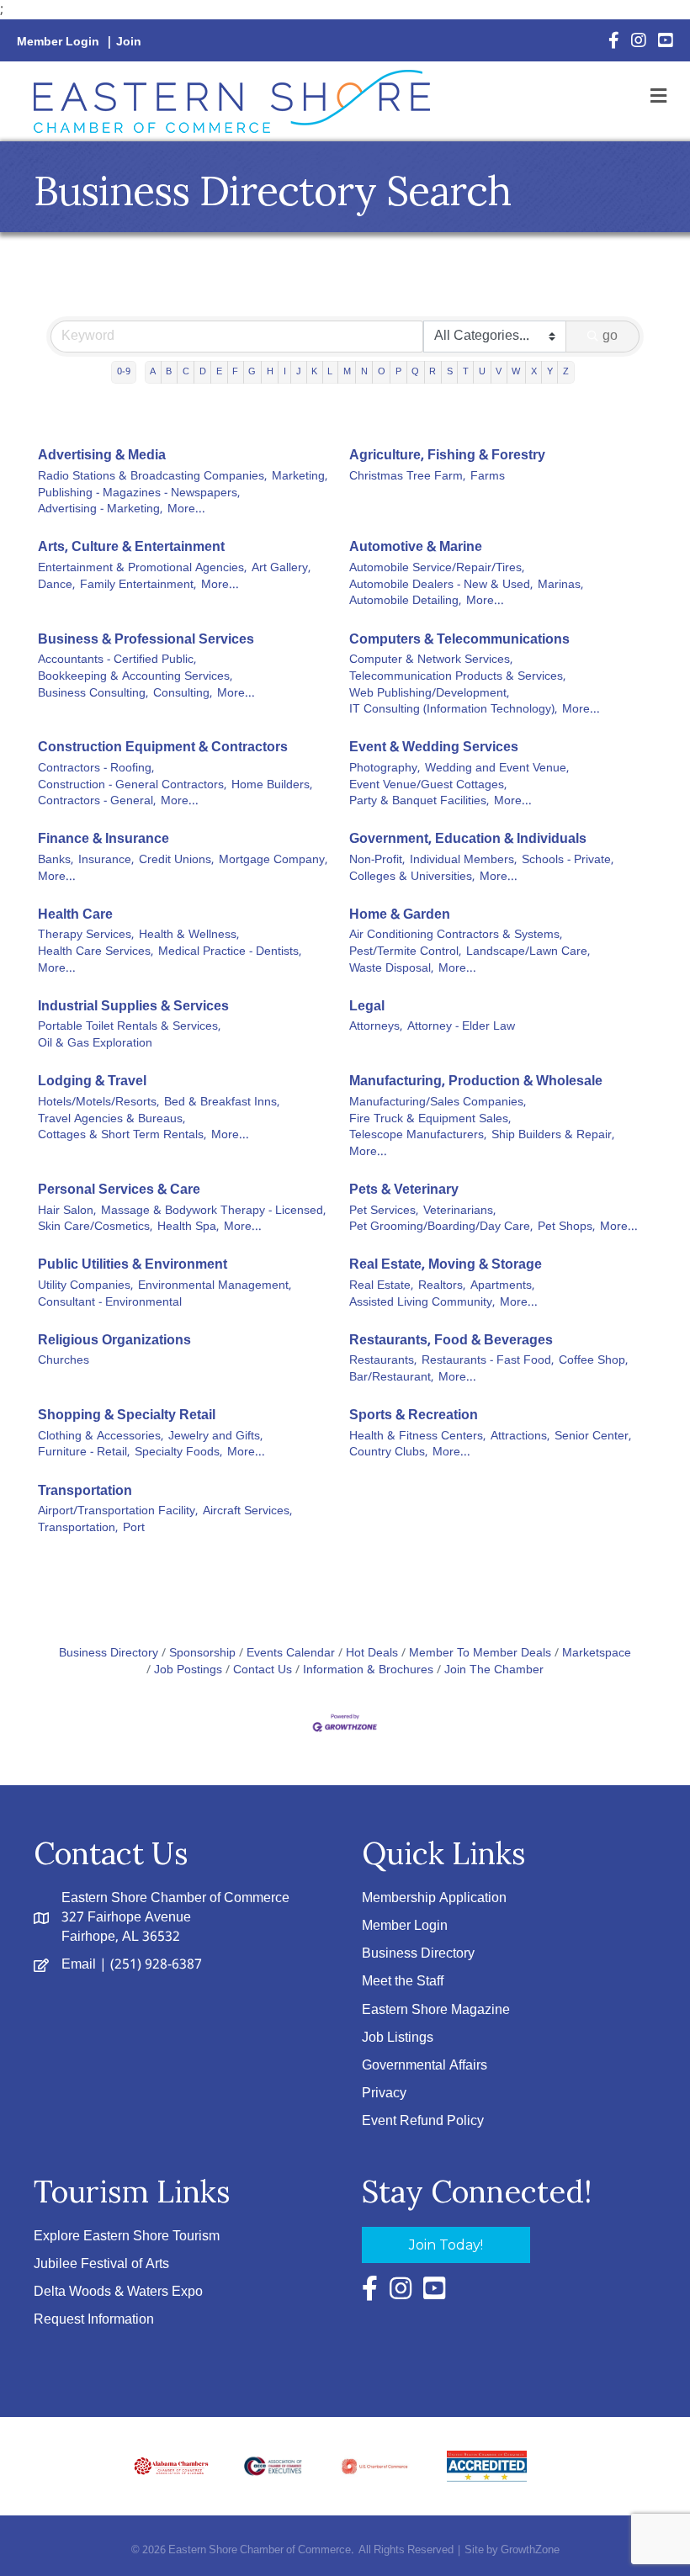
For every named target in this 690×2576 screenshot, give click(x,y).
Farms (488, 477)
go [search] (610, 336)
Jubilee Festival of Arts (101, 2264)
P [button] (398, 372)
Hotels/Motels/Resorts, (98, 1103)
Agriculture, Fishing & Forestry (447, 456)
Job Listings (398, 2038)
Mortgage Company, (273, 861)
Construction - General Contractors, (132, 786)
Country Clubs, (388, 1453)
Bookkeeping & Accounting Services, (135, 677)
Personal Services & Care (119, 1190)
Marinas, (560, 586)
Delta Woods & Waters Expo (118, 2292)
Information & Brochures (368, 1670)
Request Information (94, 2320)
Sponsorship (202, 1654)
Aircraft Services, (247, 1512)
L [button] (330, 372)
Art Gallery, (281, 569)
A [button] (153, 372)
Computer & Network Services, (431, 660)
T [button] (466, 372)
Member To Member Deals (480, 1654)
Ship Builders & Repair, (553, 1136)
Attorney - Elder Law (461, 1027)
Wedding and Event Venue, (497, 769)
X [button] (534, 372)
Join (129, 42)
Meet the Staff (403, 1982)
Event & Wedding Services (434, 747)
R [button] (433, 372)
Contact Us (263, 1670)
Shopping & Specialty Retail (127, 1415)
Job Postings (188, 1670)
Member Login (58, 42)
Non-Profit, (377, 861)
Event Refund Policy (423, 2121)
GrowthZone (530, 2550)
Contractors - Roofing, (96, 769)
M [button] (347, 372)
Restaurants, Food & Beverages (451, 1341)
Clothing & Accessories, (101, 1437)
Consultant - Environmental (110, 1303)
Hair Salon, (67, 1211)
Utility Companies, (85, 1286)
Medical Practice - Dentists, (230, 952)
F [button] (235, 372)
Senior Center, (593, 1437)
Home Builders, (272, 786)
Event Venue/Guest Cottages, (428, 786)
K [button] (314, 372)
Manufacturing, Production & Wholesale (476, 1081)
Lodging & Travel (92, 1081)
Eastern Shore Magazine (436, 2010)
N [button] (364, 372)
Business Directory (109, 1654)
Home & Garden (400, 915)
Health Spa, (188, 1227)
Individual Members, (463, 861)
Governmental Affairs (425, 2066)
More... (186, 510)
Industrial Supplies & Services (133, 1007)
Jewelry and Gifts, (215, 1437)
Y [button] (550, 372)
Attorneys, (376, 1027)
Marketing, (300, 477)
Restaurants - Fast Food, (488, 1361)
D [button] (203, 372)
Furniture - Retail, (84, 1453)
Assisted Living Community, (422, 1303)
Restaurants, (383, 1361)
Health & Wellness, (189, 936)
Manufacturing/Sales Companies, (438, 1103)
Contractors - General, (97, 802)
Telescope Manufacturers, (418, 1136)
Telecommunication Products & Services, (457, 677)
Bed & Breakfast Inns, (222, 1103)
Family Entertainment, (138, 586)
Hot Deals (372, 1654)
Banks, (56, 861)
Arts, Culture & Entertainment (131, 547)
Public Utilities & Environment (133, 1265)
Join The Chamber (494, 1670)
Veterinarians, (459, 1211)
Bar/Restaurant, (391, 1378)
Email (79, 1965)
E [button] (219, 372)
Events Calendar (291, 1654)
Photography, (385, 769)
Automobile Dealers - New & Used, (441, 586)
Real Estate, (381, 1286)
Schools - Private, (568, 861)
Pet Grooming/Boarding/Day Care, (441, 1227)
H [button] (270, 372)
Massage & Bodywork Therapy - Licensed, (213, 1211)
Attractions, (520, 1437)
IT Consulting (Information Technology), (453, 710)
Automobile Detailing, (405, 602)
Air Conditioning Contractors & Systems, (456, 936)
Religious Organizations (114, 1341)
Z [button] (566, 372)
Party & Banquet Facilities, (419, 802)
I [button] (285, 372)
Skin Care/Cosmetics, (95, 1227)
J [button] (299, 372)
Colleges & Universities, (412, 877)
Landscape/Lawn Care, (528, 952)
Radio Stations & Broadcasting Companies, (152, 477)
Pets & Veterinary (404, 1190)
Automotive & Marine (416, 547)
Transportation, (78, 1529)
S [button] (450, 372)
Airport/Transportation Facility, (118, 1512)
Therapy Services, (86, 936)
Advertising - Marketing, (100, 510)
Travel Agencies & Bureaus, (111, 1120)
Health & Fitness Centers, (417, 1437)
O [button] (382, 372)
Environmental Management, (215, 1286)
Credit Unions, (176, 861)
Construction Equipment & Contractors (163, 747)
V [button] (499, 372)
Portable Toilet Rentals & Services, (129, 1027)
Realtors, (442, 1286)
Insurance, (106, 861)
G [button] (252, 372)
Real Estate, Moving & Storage (446, 1265)
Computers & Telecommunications (459, 640)
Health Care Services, (96, 952)
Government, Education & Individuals (468, 839)
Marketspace (597, 1654)
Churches (64, 1361)
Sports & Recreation (414, 1415)
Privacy (384, 2094)
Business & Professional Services (146, 640)
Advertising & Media (102, 456)
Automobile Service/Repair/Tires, (437, 569)
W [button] (516, 372)
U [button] (482, 372)
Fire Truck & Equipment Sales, (430, 1120)
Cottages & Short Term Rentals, (122, 1136)
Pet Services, (384, 1211)
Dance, (56, 586)
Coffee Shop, (593, 1361)
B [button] (169, 372)
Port (134, 1529)
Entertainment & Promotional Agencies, (142, 569)
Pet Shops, (566, 1227)
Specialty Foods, (178, 1453)
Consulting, (183, 694)
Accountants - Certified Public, (117, 660)
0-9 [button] (124, 372)
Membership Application (434, 1898)
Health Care (75, 915)
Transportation (85, 1491)
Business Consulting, (93, 694)
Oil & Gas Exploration (95, 1044)
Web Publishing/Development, (429, 694)
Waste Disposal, (391, 969)
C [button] (186, 372)
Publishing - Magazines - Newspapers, (139, 494)
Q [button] (415, 372)
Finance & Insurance (103, 839)
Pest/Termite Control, (405, 952)
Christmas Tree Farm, (407, 477)
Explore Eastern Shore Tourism (127, 2237)
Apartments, (502, 1286)
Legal (367, 1007)
